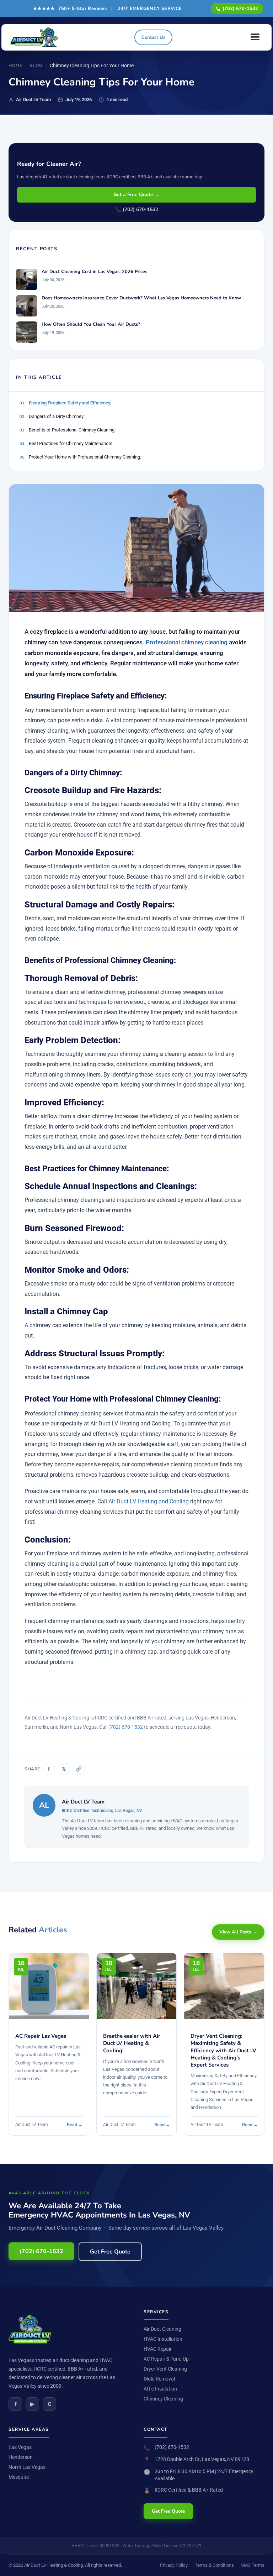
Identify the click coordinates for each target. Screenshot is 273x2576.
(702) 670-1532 (240, 9)
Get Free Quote (110, 2252)
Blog (36, 66)
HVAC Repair (158, 2349)
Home (15, 66)
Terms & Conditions (214, 2565)
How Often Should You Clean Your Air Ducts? (91, 324)
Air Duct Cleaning (162, 2329)
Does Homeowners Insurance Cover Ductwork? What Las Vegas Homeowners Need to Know (141, 298)
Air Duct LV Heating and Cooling (149, 1502)
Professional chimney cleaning (187, 642)
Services (156, 2312)
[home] (36, 37)
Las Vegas (20, 2447)
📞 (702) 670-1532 (137, 210)
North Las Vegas (27, 2467)
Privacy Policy (174, 2565)
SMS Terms (253, 2565)
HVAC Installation (163, 2339)
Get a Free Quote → (136, 195)
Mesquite (19, 2477)
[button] (255, 37)
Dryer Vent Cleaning (165, 2369)
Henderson (21, 2457)
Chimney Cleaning (163, 2399)
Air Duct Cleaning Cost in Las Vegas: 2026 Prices (94, 272)
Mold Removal (159, 2379)
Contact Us (153, 37)
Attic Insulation (160, 2389)
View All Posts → (238, 1932)
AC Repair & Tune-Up (166, 2359)
